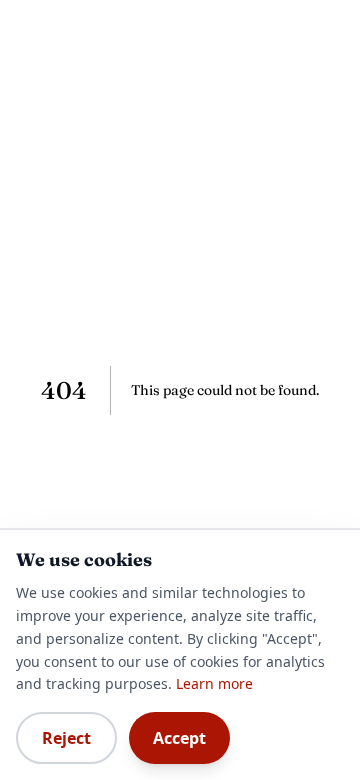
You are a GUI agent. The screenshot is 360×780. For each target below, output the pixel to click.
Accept (179, 738)
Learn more (214, 683)
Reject (66, 738)
